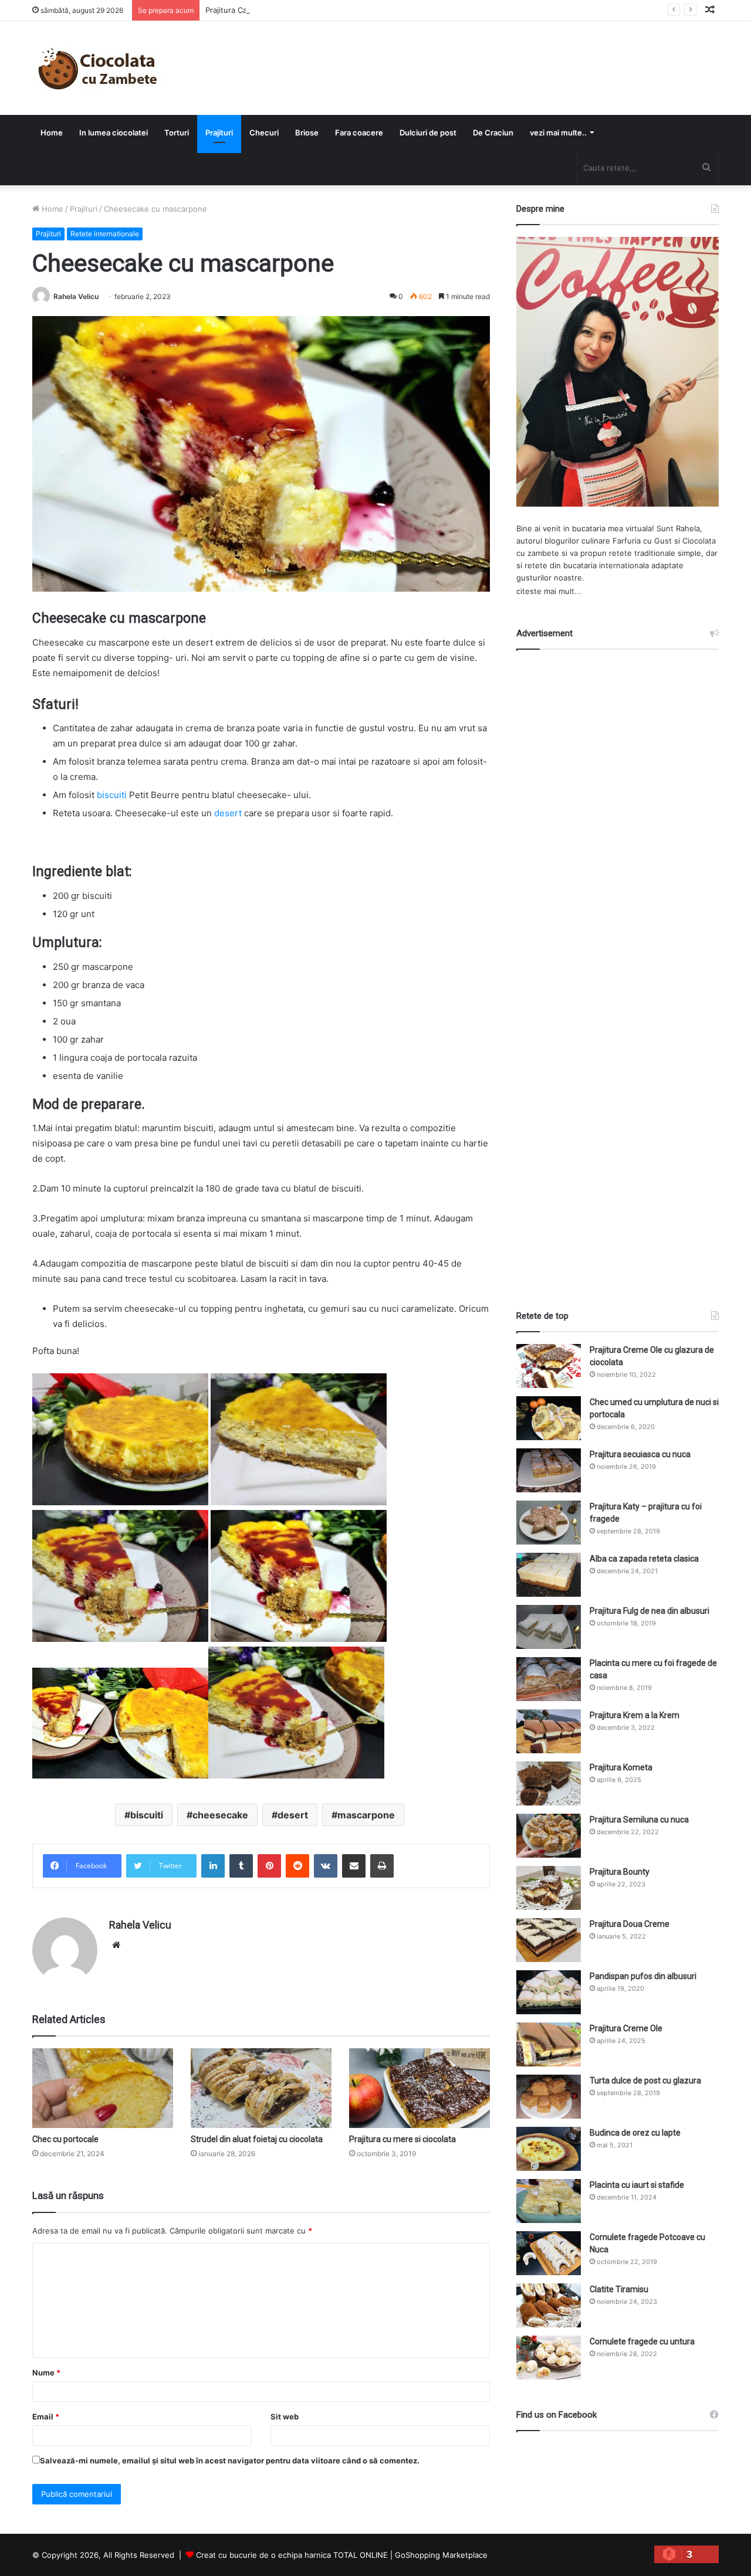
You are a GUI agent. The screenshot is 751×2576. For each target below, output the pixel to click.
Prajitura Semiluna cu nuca (639, 1820)
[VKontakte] (326, 1866)
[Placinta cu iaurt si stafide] (549, 2201)
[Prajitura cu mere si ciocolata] (420, 2088)
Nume (46, 2373)
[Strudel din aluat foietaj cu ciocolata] (261, 2088)
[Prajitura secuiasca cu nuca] (549, 1470)
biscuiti (112, 795)
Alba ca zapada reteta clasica (644, 1559)
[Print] (382, 1866)
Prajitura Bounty (620, 1872)
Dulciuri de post (428, 133)
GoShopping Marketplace (441, 2555)
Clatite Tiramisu (619, 2289)
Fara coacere (359, 133)
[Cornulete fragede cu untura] (549, 2358)
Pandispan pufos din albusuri (643, 1976)
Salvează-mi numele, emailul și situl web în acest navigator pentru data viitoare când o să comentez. (230, 2460)
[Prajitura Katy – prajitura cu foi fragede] (549, 1523)
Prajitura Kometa (621, 1767)
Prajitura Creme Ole (626, 2028)
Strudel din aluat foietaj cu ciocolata (257, 2139)
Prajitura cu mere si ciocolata (402, 2139)
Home (52, 133)
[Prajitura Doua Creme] (549, 1940)
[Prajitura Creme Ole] (549, 2044)
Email (46, 2417)
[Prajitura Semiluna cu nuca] (549, 1836)
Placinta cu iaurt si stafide (637, 2185)
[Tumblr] (241, 1866)
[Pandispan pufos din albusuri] (549, 1992)
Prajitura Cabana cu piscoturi (258, 10)
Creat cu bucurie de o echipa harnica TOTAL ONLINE (292, 2555)
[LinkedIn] (213, 1866)
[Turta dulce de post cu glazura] (549, 2097)
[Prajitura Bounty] (549, 1888)
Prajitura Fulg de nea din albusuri (649, 1611)
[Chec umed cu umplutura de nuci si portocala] (549, 1418)
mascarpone (366, 1815)
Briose (307, 133)
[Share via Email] (354, 1866)
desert (228, 813)
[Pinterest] (269, 1866)
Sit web (285, 2417)
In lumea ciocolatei (114, 133)
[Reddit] (297, 1866)
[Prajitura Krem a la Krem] (549, 1731)
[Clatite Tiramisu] (549, 2305)
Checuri (264, 133)
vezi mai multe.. (558, 133)
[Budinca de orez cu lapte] (549, 2149)
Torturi (177, 133)
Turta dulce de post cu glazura (645, 2081)
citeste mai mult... (549, 591)
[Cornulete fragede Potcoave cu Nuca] (549, 2253)
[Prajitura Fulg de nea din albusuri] (549, 1627)
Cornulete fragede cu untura (642, 2341)
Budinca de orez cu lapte (635, 2133)
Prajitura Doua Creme (630, 1924)
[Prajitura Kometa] (549, 1783)
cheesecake (220, 1815)
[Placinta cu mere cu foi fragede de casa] (549, 1679)
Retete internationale (105, 234)
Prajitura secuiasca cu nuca (640, 1454)
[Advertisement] (618, 969)
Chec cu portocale (65, 2139)
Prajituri (219, 133)
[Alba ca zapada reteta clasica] (549, 1575)
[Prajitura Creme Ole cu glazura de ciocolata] (549, 1366)
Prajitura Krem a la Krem (635, 1715)
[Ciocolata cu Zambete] (98, 68)
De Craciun (493, 133)
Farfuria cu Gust (642, 541)
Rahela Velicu (76, 296)
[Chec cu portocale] (103, 2088)
